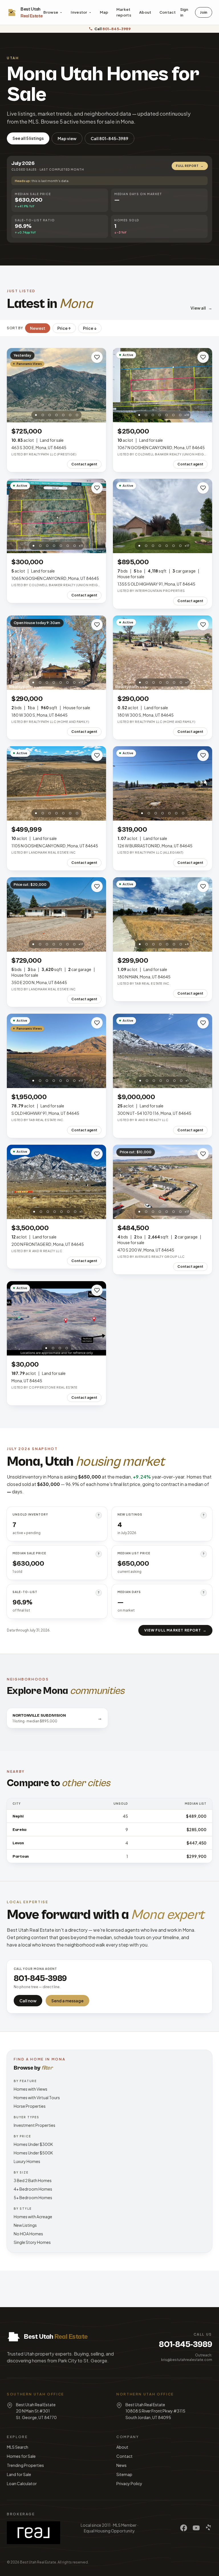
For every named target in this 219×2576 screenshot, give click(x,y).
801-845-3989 (185, 2344)
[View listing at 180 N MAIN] (163, 914)
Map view (67, 138)
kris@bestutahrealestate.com (187, 2360)
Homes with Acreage (33, 2217)
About (145, 12)
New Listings (25, 2225)
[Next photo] (99, 385)
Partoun (21, 1857)
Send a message (67, 2001)
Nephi (18, 1816)
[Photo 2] (43, 415)
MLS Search (18, 2447)
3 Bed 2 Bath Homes (33, 2180)
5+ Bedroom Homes (33, 2197)
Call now (28, 2001)
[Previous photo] (14, 385)
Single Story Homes (32, 2242)
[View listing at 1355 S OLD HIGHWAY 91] (163, 516)
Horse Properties (30, 2106)
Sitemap (124, 2474)
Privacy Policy (129, 2483)
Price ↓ (90, 328)
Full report (190, 166)
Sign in (184, 12)
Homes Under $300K (33, 2144)
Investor (79, 12)
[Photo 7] (77, 415)
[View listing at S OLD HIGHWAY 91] (56, 1051)
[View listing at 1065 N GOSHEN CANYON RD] (56, 516)
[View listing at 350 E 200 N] (56, 914)
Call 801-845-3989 (109, 138)
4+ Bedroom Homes (33, 2189)
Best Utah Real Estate (38, 2562)
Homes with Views (31, 2089)
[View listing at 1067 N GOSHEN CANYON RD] (163, 385)
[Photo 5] (63, 415)
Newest (38, 328)
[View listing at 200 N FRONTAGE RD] (56, 1182)
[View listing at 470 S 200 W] (163, 1182)
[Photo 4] (56, 415)
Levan (18, 1843)
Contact (168, 12)
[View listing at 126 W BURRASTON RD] (163, 783)
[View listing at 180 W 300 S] (56, 653)
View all (201, 308)
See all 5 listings (28, 138)
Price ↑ (64, 328)
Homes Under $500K (33, 2153)
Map (104, 12)
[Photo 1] (36, 415)
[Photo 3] (50, 415)
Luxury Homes (27, 2161)
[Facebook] (184, 2528)
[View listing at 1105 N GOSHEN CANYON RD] (56, 783)
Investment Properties (35, 2125)
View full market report (175, 1630)
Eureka (19, 1830)
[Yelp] (209, 2528)
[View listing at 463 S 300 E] (56, 385)
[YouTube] (196, 2528)
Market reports (124, 12)
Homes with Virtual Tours (37, 2097)
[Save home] (97, 357)
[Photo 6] (70, 415)
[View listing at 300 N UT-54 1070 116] (163, 1051)
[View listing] (56, 1318)
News (121, 2465)
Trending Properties (25, 2465)
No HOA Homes (28, 2234)
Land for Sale (19, 2474)
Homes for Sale (21, 2456)
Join (204, 12)
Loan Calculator (22, 2483)
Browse (51, 12)
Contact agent (84, 464)
